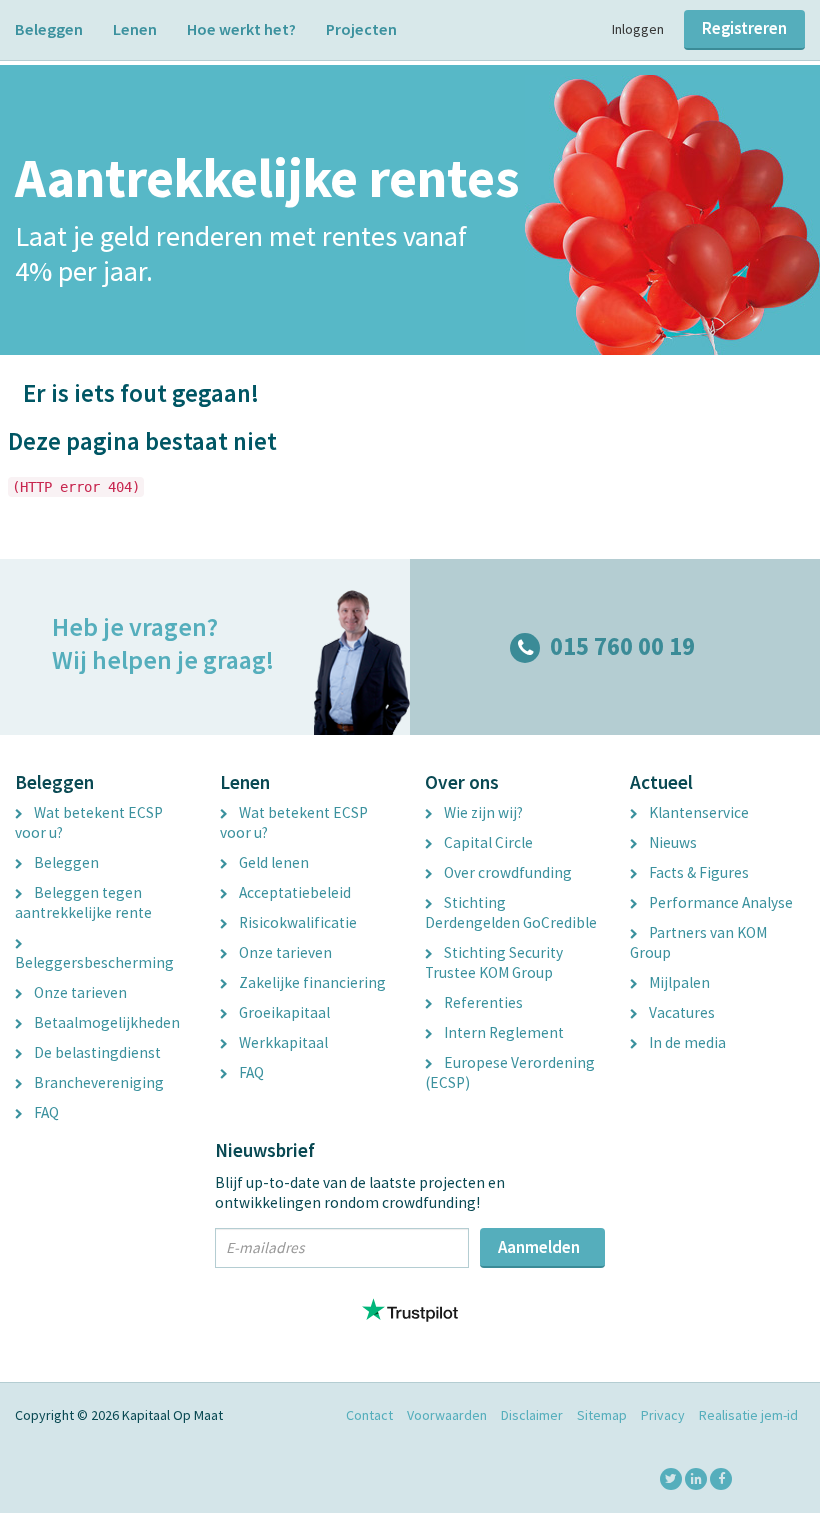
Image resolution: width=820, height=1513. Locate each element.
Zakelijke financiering (311, 982)
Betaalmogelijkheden (105, 1022)
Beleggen (49, 29)
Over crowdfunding (506, 872)
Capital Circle (487, 842)
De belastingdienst (96, 1052)
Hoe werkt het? (241, 29)
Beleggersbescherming (94, 962)
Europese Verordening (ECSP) (510, 1072)
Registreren (744, 28)
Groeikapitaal (283, 1012)
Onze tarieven (79, 992)
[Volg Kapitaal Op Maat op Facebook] (721, 1479)
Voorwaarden (447, 1415)
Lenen (135, 29)
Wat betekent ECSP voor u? (89, 822)
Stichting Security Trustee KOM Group (494, 962)
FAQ (45, 1112)
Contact (369, 1415)
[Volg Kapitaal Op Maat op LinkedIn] (696, 1479)
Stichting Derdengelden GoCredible (511, 912)
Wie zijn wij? (482, 812)
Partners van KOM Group (698, 942)
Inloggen (638, 29)
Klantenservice (697, 812)
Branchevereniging (97, 1082)
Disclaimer (532, 1415)
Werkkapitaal (282, 1042)
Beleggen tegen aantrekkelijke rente (83, 902)
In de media (686, 1042)
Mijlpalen (678, 982)
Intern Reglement (502, 1032)
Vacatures (680, 1012)
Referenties (482, 1002)
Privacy (663, 1415)
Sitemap (602, 1415)
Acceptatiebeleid (293, 892)
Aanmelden (539, 1247)
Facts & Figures (697, 872)
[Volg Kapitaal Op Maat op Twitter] (671, 1479)
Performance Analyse (719, 902)
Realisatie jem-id (748, 1415)
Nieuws (671, 842)
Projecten (361, 29)
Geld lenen (272, 862)
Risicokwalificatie (296, 922)
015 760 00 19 (622, 646)
